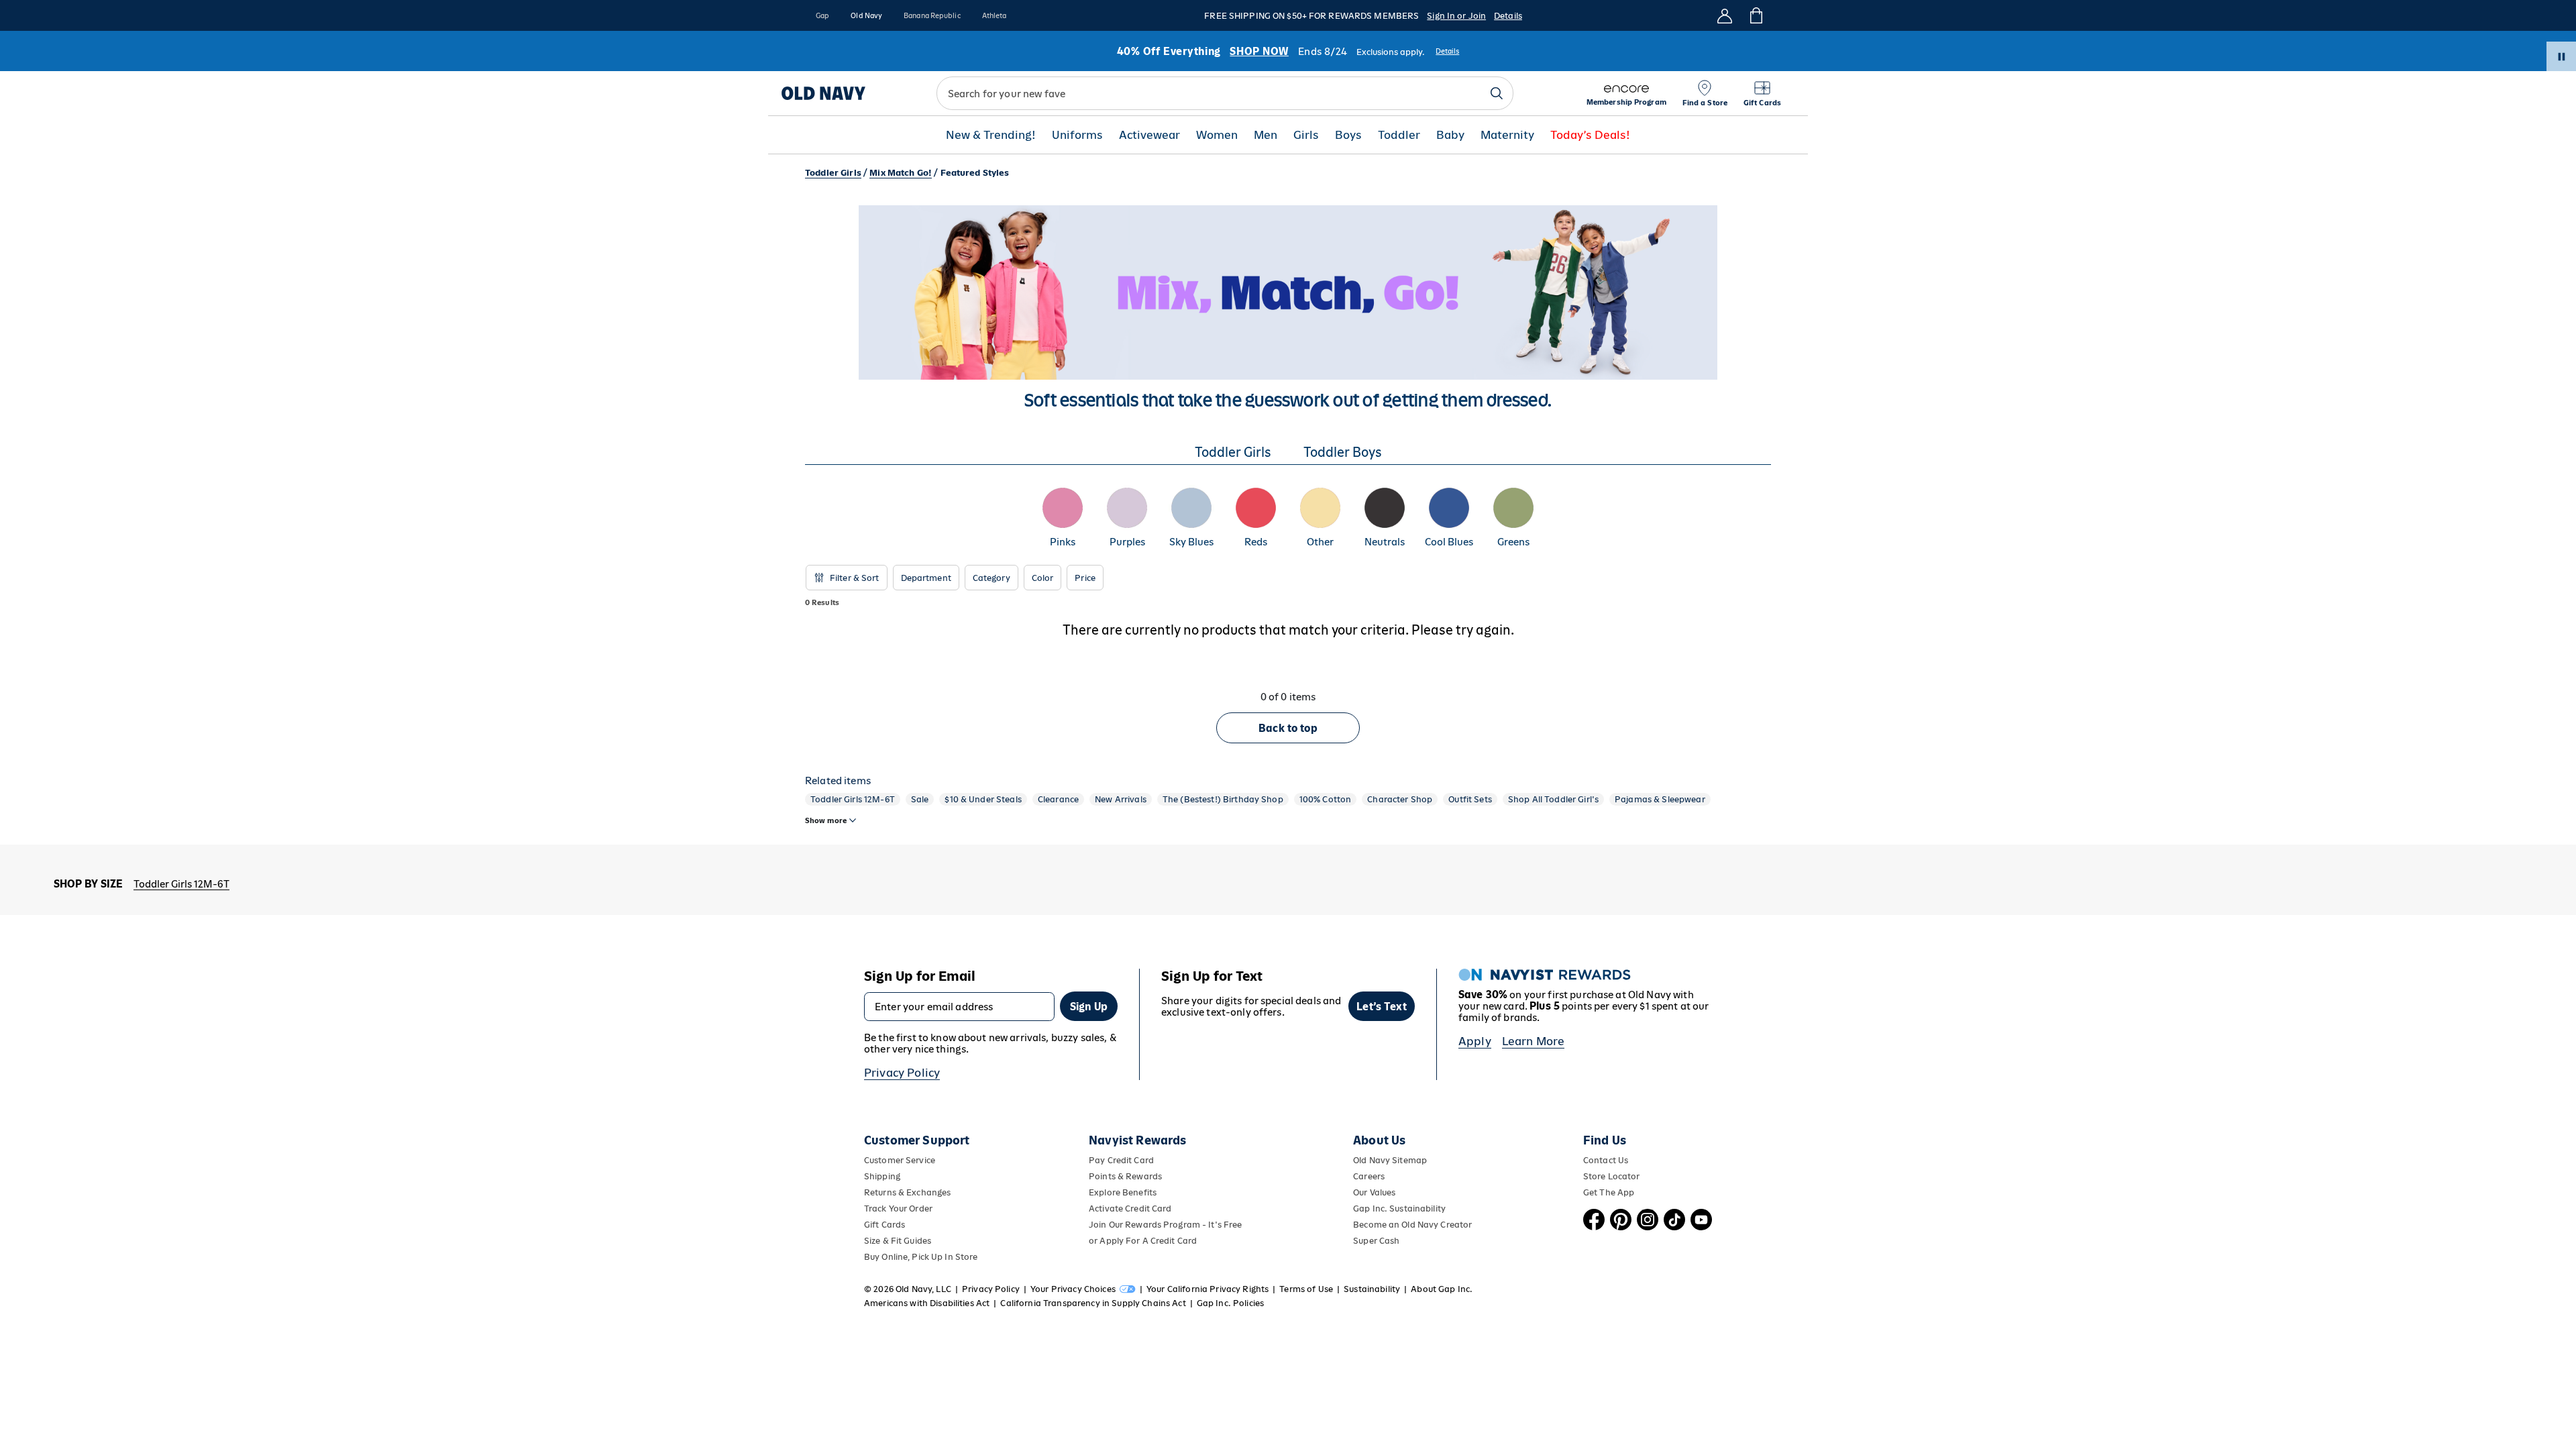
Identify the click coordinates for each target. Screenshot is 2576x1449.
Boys (1348, 135)
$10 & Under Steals (983, 799)
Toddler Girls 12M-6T (853, 799)
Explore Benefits (1123, 1192)
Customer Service (900, 1160)
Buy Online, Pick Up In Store (921, 1257)
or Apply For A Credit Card (1143, 1241)
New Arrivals (1121, 799)
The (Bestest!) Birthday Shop (1223, 799)
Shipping (882, 1176)
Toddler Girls (833, 173)
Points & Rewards (1125, 1176)
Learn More (1534, 1041)
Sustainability (1372, 1289)
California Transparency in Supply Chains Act (1093, 1303)
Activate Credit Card (1130, 1209)
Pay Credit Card (1121, 1160)
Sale (920, 799)
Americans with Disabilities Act (927, 1303)
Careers (1369, 1176)
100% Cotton (1326, 799)
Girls (1306, 135)
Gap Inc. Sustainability (1399, 1209)
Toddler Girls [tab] (1233, 452)
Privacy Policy (902, 1073)
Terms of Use (1306, 1289)
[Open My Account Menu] (1725, 15)
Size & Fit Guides (898, 1241)
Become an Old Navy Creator (1412, 1225)
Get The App (1609, 1192)
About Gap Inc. (1442, 1289)
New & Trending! (991, 135)
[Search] (1497, 93)
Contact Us (1606, 1160)
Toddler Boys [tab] (1343, 452)
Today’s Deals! (1590, 135)
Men (1266, 135)
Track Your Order (898, 1209)
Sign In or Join (1456, 16)
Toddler (1399, 135)
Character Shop (1400, 799)
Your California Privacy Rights (1207, 1289)
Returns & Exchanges (907, 1192)
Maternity (1507, 135)
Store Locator (1612, 1176)
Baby (1450, 135)
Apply (1475, 1041)
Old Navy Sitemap (1390, 1160)
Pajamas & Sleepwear (1660, 799)
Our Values (1374, 1192)
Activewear (1149, 135)
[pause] (2561, 56)
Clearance (1058, 799)
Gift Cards (884, 1225)
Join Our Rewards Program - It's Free (1165, 1225)
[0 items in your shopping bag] (1755, 15)
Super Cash (1376, 1241)
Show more (826, 820)
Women (1217, 135)
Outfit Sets (1470, 799)
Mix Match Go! (901, 173)
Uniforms (1077, 135)
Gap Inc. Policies (1230, 1303)
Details (1508, 16)
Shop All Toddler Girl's (1553, 799)
